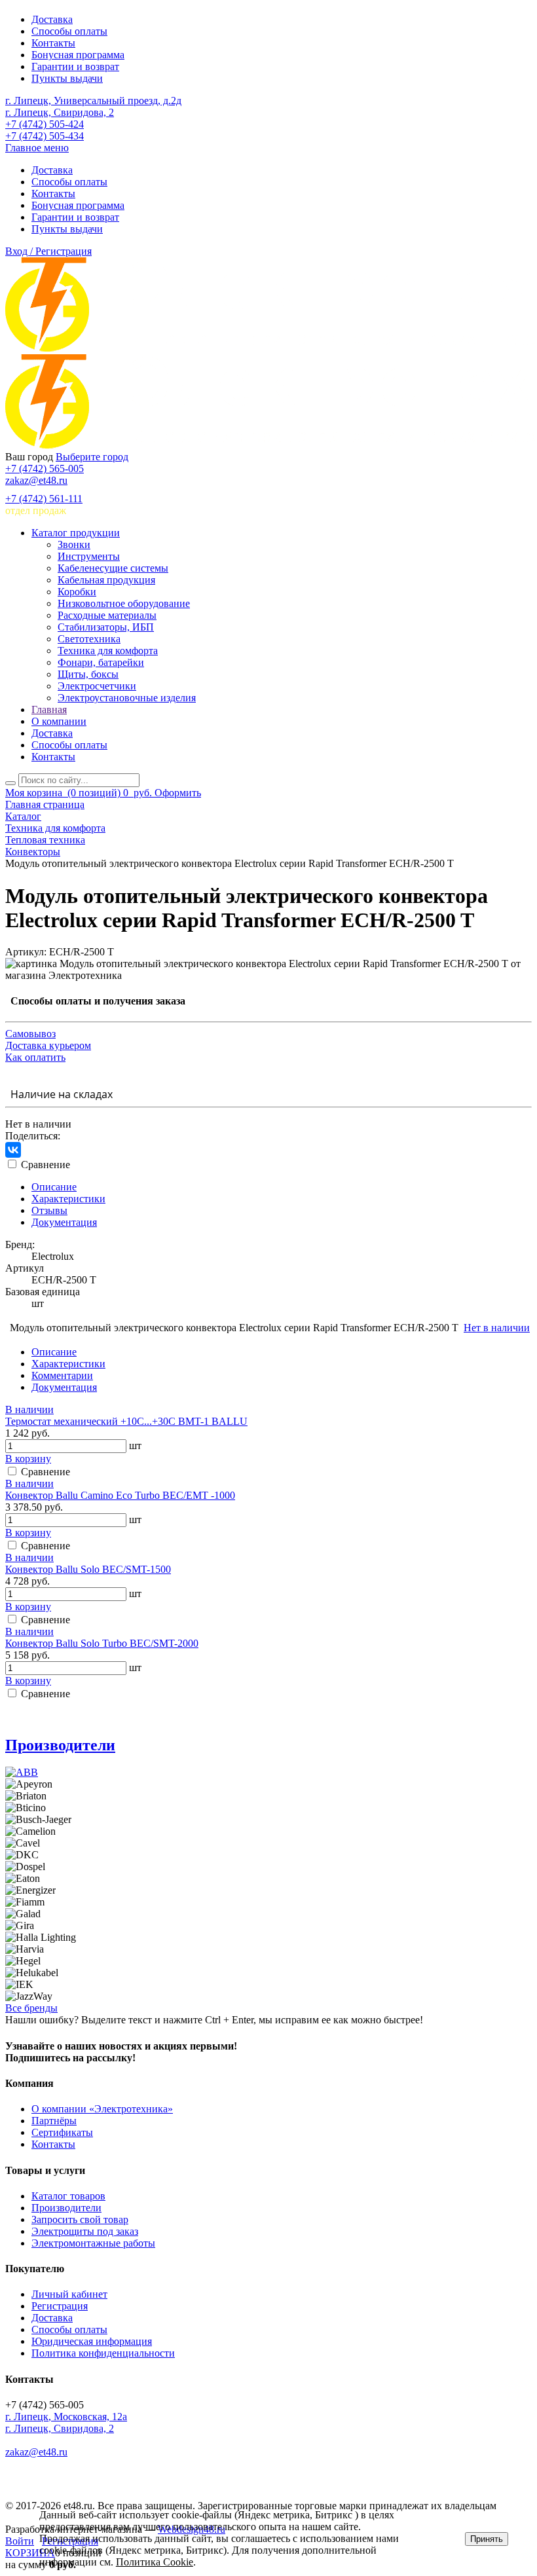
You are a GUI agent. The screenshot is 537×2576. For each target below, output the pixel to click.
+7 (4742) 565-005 (45, 469)
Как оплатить (35, 1057)
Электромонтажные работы (93, 2243)
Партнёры (54, 2121)
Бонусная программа (78, 55)
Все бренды (31, 2008)
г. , (66, 2417)
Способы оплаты (69, 31)
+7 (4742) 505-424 (45, 124)
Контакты (53, 43)
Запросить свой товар (80, 2219)
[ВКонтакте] (13, 1150)
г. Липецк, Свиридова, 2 (60, 112)
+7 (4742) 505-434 (45, 136)
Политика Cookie (155, 2562)
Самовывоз (30, 1034)
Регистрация (60, 2306)
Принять (487, 2539)
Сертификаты (62, 2132)
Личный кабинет (69, 2294)
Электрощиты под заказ (85, 2231)
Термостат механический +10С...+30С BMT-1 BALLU (126, 1421)
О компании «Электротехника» (102, 2109)
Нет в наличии (497, 1328)
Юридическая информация (92, 2341)
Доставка (52, 19)
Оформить (178, 793)
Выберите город (92, 457)
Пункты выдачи (67, 78)
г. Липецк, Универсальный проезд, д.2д (93, 101)
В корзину (28, 1459)
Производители (60, 1745)
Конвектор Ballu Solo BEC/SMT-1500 (88, 1569)
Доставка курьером (48, 1045)
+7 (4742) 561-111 (44, 499)
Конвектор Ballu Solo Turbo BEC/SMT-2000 (102, 1643)
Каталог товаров (68, 2196)
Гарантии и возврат (75, 66)
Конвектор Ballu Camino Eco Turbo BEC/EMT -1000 (120, 1495)
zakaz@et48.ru (36, 480)
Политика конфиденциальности (103, 2353)
